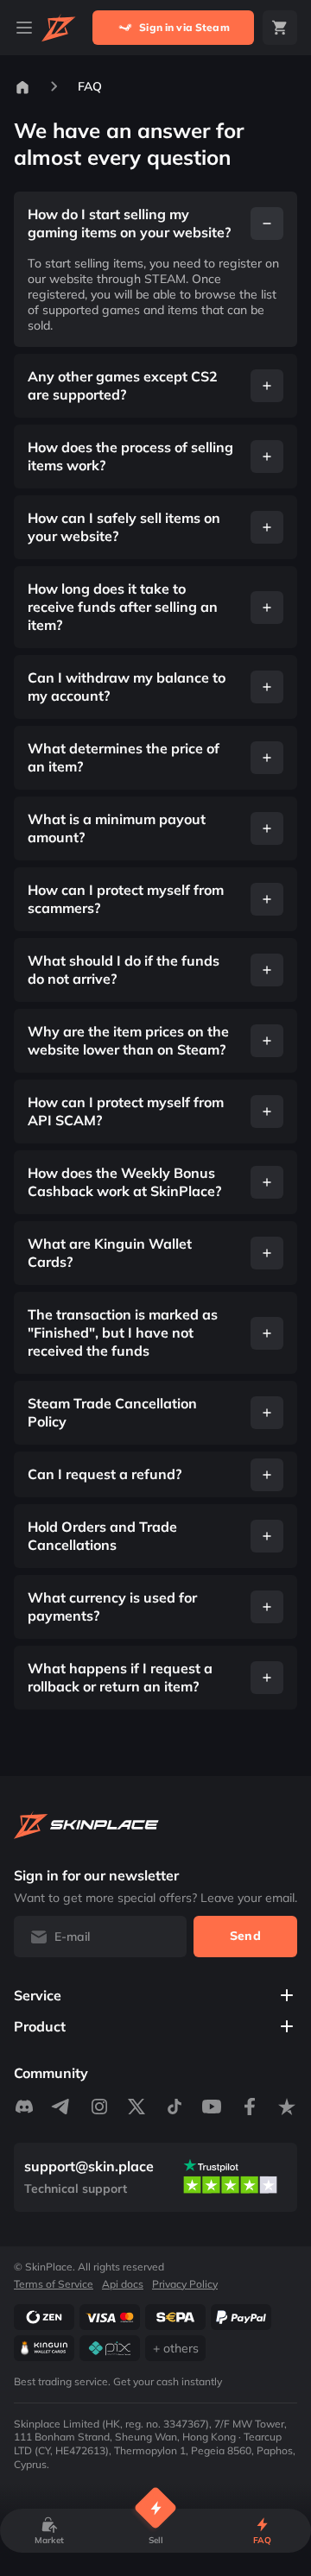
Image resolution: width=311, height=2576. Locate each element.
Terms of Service (54, 2283)
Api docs (123, 2283)
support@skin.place (89, 2166)
